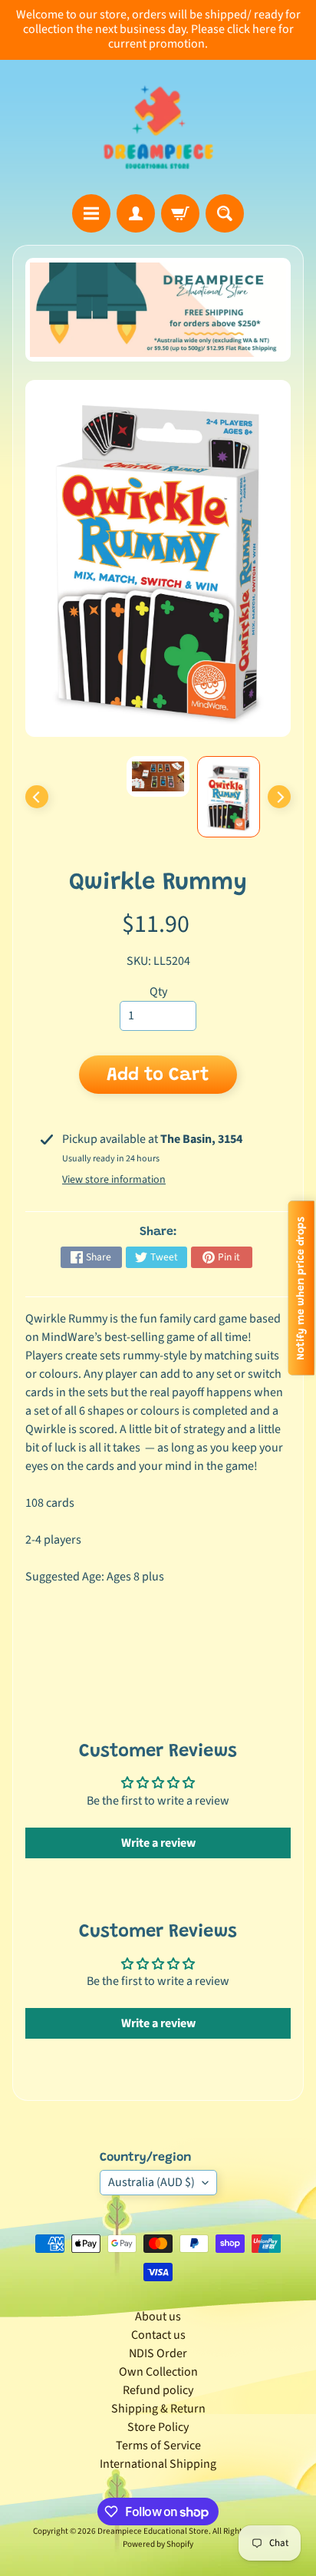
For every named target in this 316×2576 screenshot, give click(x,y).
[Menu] (91, 213)
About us (158, 2317)
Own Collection (158, 2372)
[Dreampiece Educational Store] (158, 127)
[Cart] (180, 213)
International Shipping (158, 2464)
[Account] (136, 213)
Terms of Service (158, 2446)
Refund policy (158, 2390)
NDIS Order (158, 2353)
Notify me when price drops (301, 1288)
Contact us (158, 2335)
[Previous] (37, 797)
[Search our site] (225, 213)
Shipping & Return (158, 2409)
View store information (114, 1180)
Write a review (158, 1843)
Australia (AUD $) (151, 2182)
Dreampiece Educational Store (153, 2531)
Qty (158, 992)
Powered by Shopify (158, 2544)
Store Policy (158, 2427)
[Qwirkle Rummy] (229, 797)
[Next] (279, 797)
